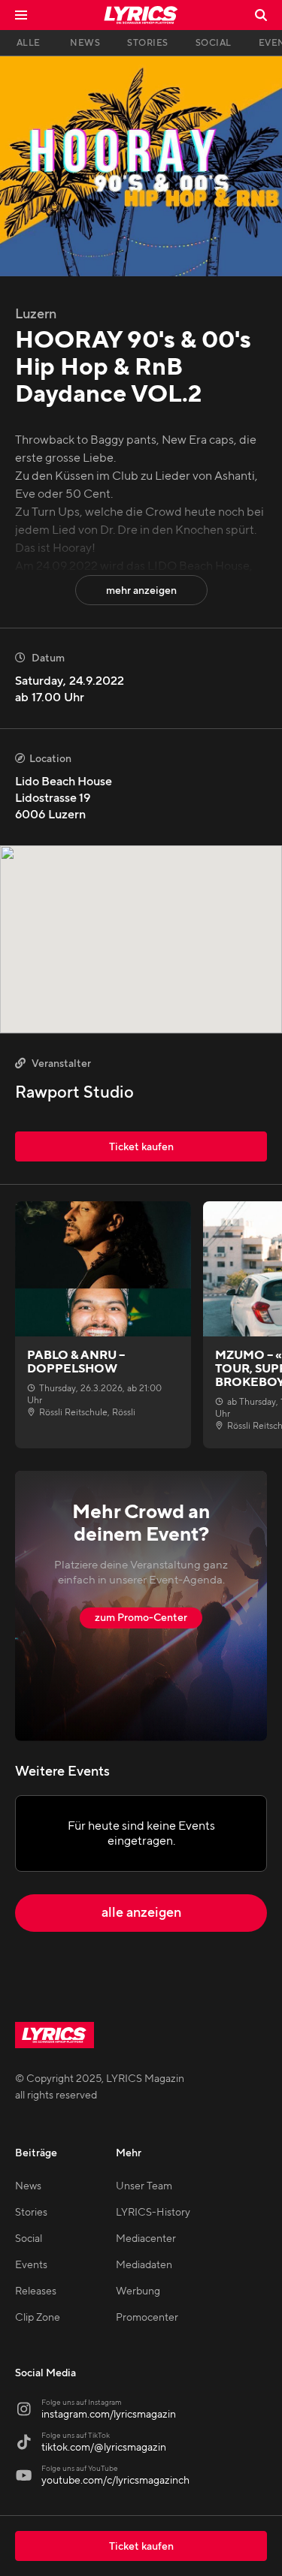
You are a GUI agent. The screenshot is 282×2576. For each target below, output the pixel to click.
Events (31, 2265)
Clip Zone (38, 2318)
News (28, 2186)
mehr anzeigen (141, 591)
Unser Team (144, 2186)
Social (29, 2239)
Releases (36, 2291)
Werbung (138, 2291)
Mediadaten (144, 2265)
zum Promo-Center (141, 1618)
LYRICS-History (153, 2213)
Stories (31, 2213)
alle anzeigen (141, 1913)
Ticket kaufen (141, 2547)
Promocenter (147, 2318)
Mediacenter (146, 2239)
